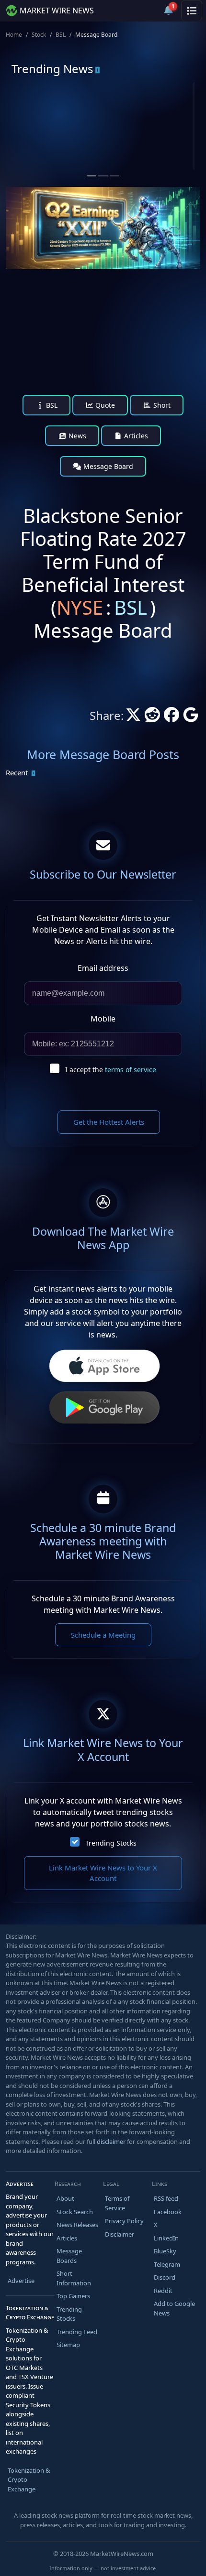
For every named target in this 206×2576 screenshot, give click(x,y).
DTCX (37, 119)
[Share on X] (133, 717)
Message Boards (69, 2256)
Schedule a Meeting (103, 1635)
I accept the (111, 1070)
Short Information (74, 2278)
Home (14, 35)
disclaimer (111, 2141)
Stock (39, 35)
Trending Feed (77, 2332)
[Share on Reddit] (152, 717)
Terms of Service (117, 2203)
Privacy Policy (124, 2221)
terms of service (131, 1070)
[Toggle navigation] (192, 11)
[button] (146, 11)
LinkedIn (166, 2238)
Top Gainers (73, 2296)
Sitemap (68, 2345)
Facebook (168, 2212)
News (76, 436)
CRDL (134, 119)
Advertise (21, 2281)
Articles (135, 436)
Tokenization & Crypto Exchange (29, 2480)
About (65, 2198)
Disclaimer (120, 2234)
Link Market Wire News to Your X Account (103, 1873)
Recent (17, 772)
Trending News (52, 69)
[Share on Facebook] (172, 717)
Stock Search (75, 2212)
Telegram (167, 2264)
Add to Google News (174, 2308)
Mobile (103, 1019)
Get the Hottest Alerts (109, 1122)
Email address (103, 968)
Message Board (107, 466)
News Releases (77, 2225)
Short (161, 405)
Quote (104, 405)
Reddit (163, 2291)
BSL (61, 35)
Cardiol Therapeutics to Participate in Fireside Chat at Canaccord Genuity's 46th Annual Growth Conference (148, 163)
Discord (165, 2277)
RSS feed (166, 2198)
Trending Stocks (111, 1843)
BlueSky (165, 2251)
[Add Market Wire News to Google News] (191, 717)
